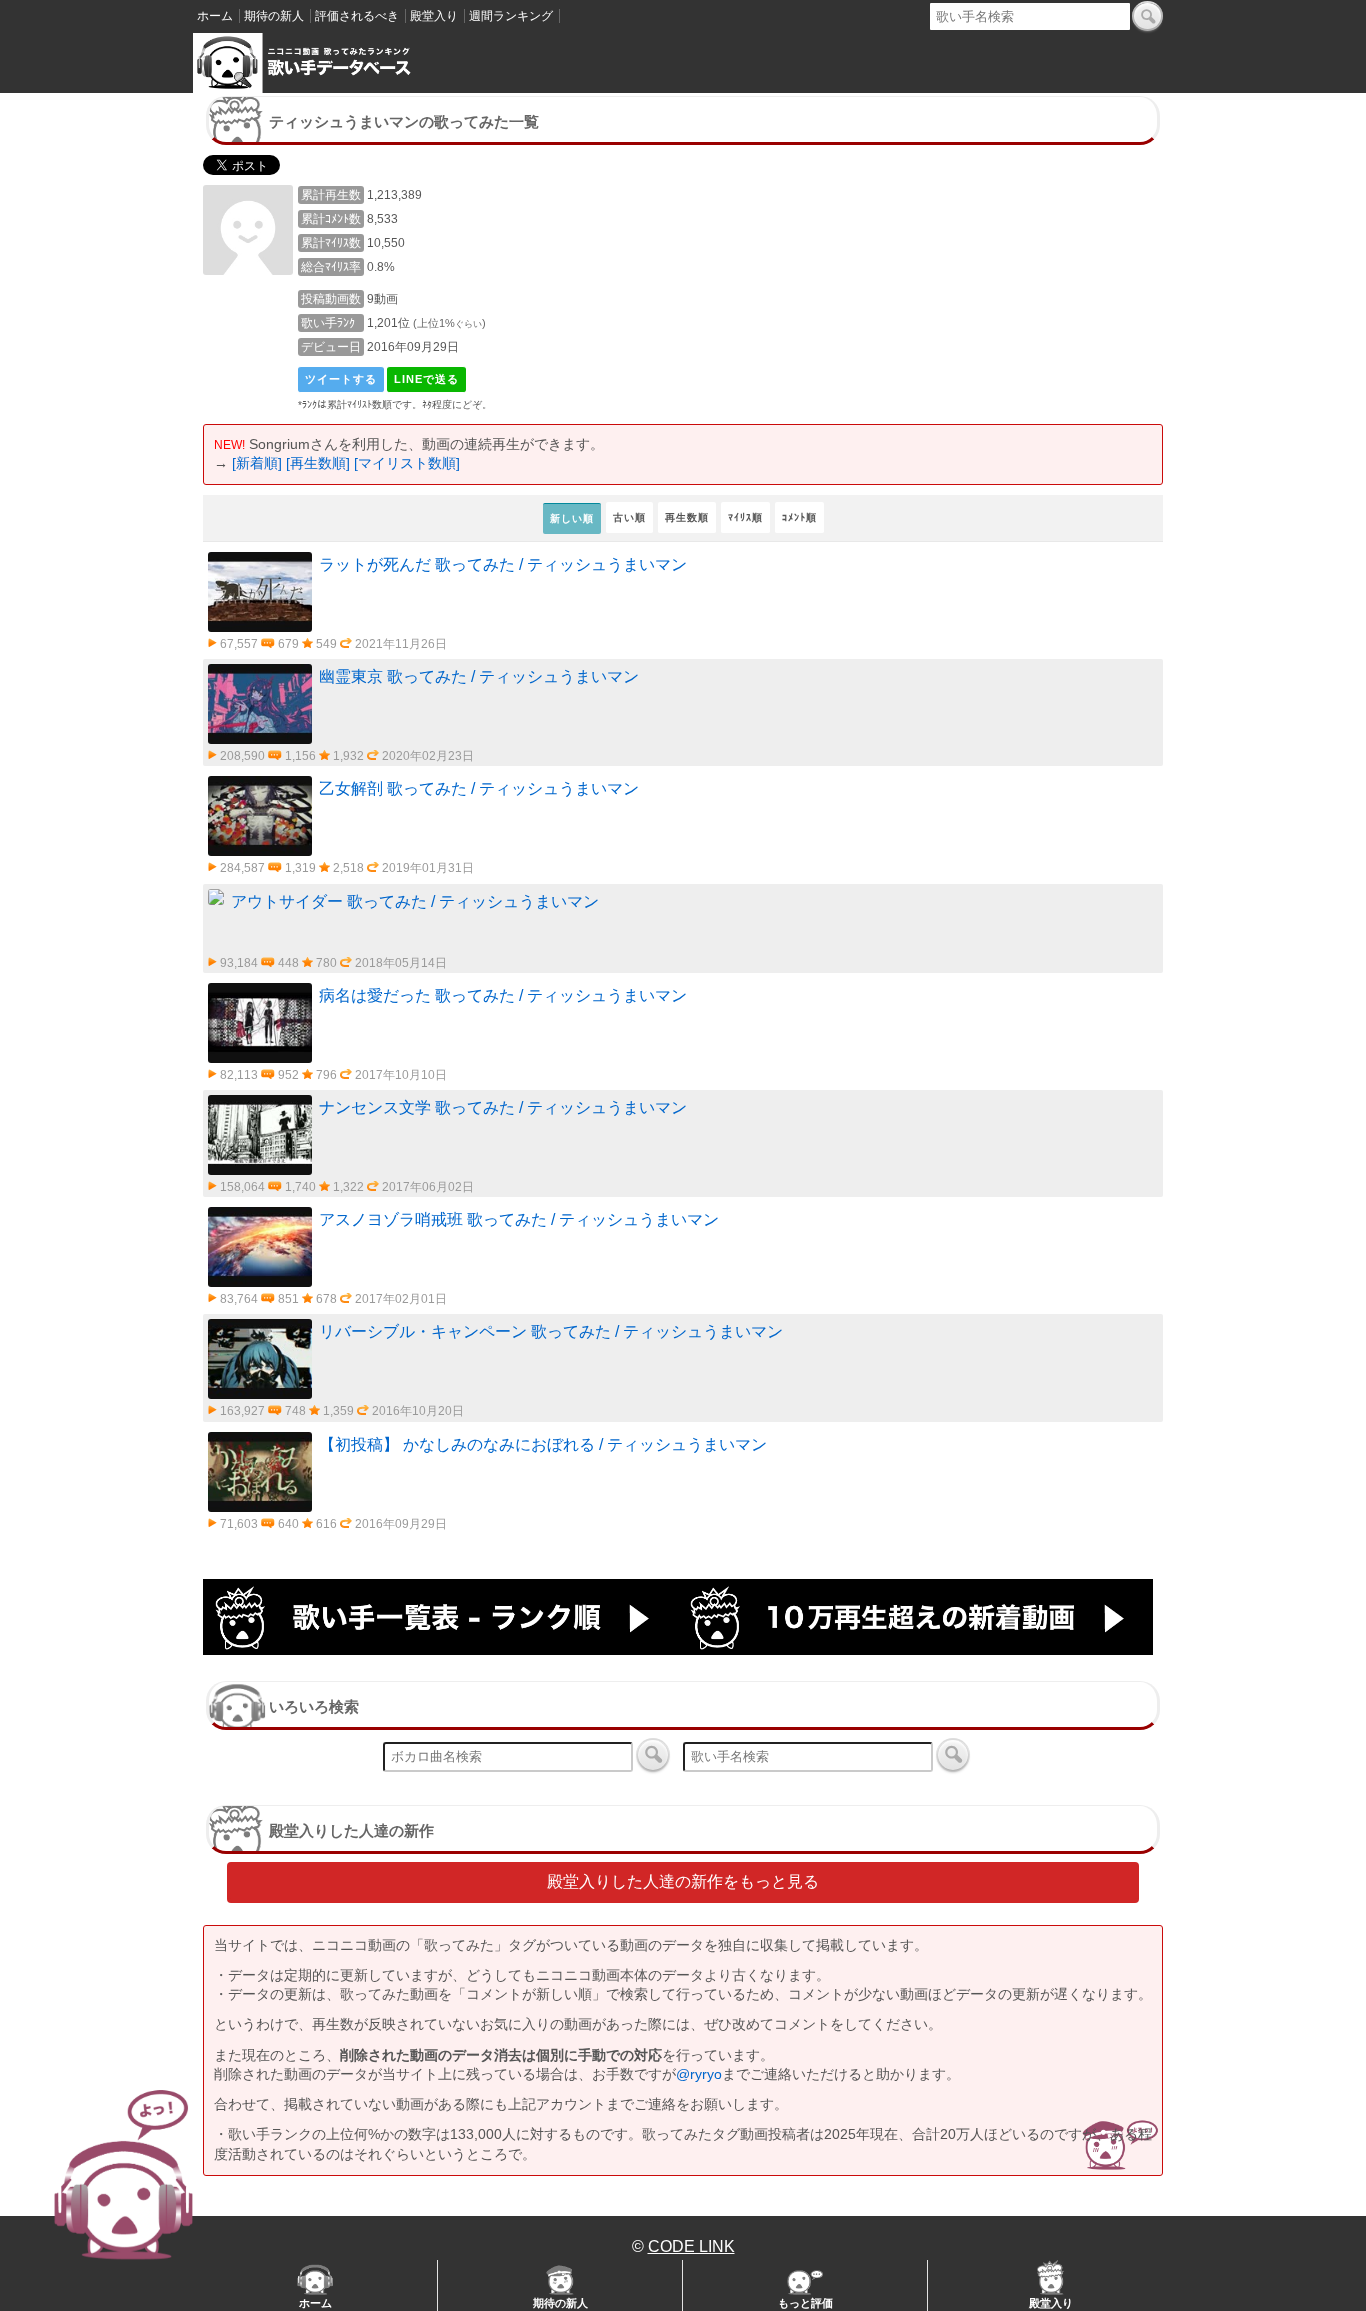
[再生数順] (318, 463)
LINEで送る (426, 379)
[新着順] (257, 463)
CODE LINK (691, 2246)
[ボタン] (1147, 16)
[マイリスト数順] (407, 463)
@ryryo (699, 2074)
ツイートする (341, 379)
